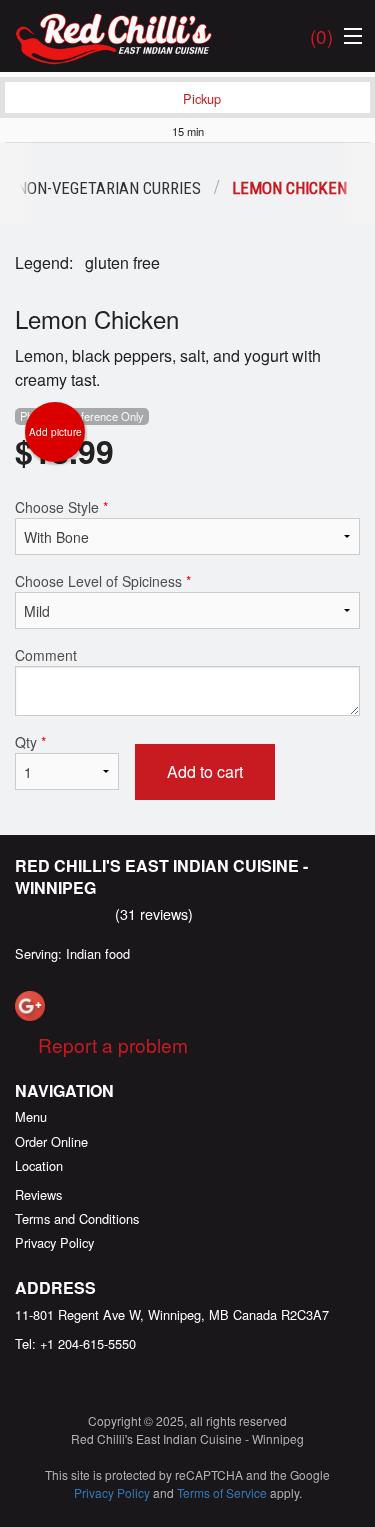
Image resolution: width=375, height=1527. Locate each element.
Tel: (75, 1343)
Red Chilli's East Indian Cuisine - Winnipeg (161, 876)
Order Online (51, 1141)
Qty (30, 742)
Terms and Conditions (77, 1218)
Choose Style (61, 507)
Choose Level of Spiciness (103, 581)
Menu (31, 1116)
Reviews (38, 1194)
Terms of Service (222, 1492)
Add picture (55, 432)
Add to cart (205, 771)
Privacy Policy (54, 1242)
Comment (46, 655)
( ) (321, 35)
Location (39, 1165)
